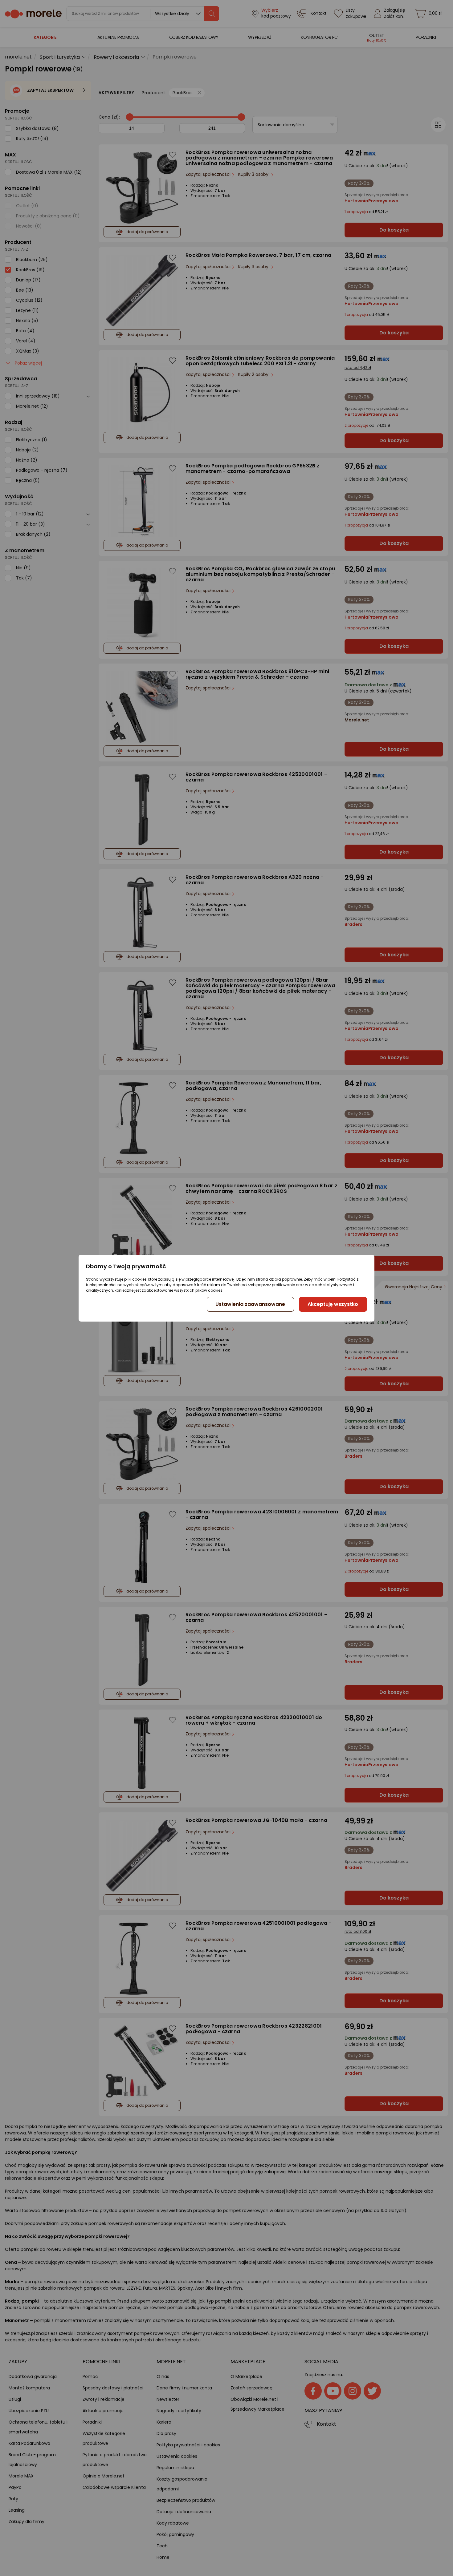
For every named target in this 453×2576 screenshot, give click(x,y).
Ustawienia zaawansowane (250, 1304)
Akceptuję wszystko (333, 1304)
